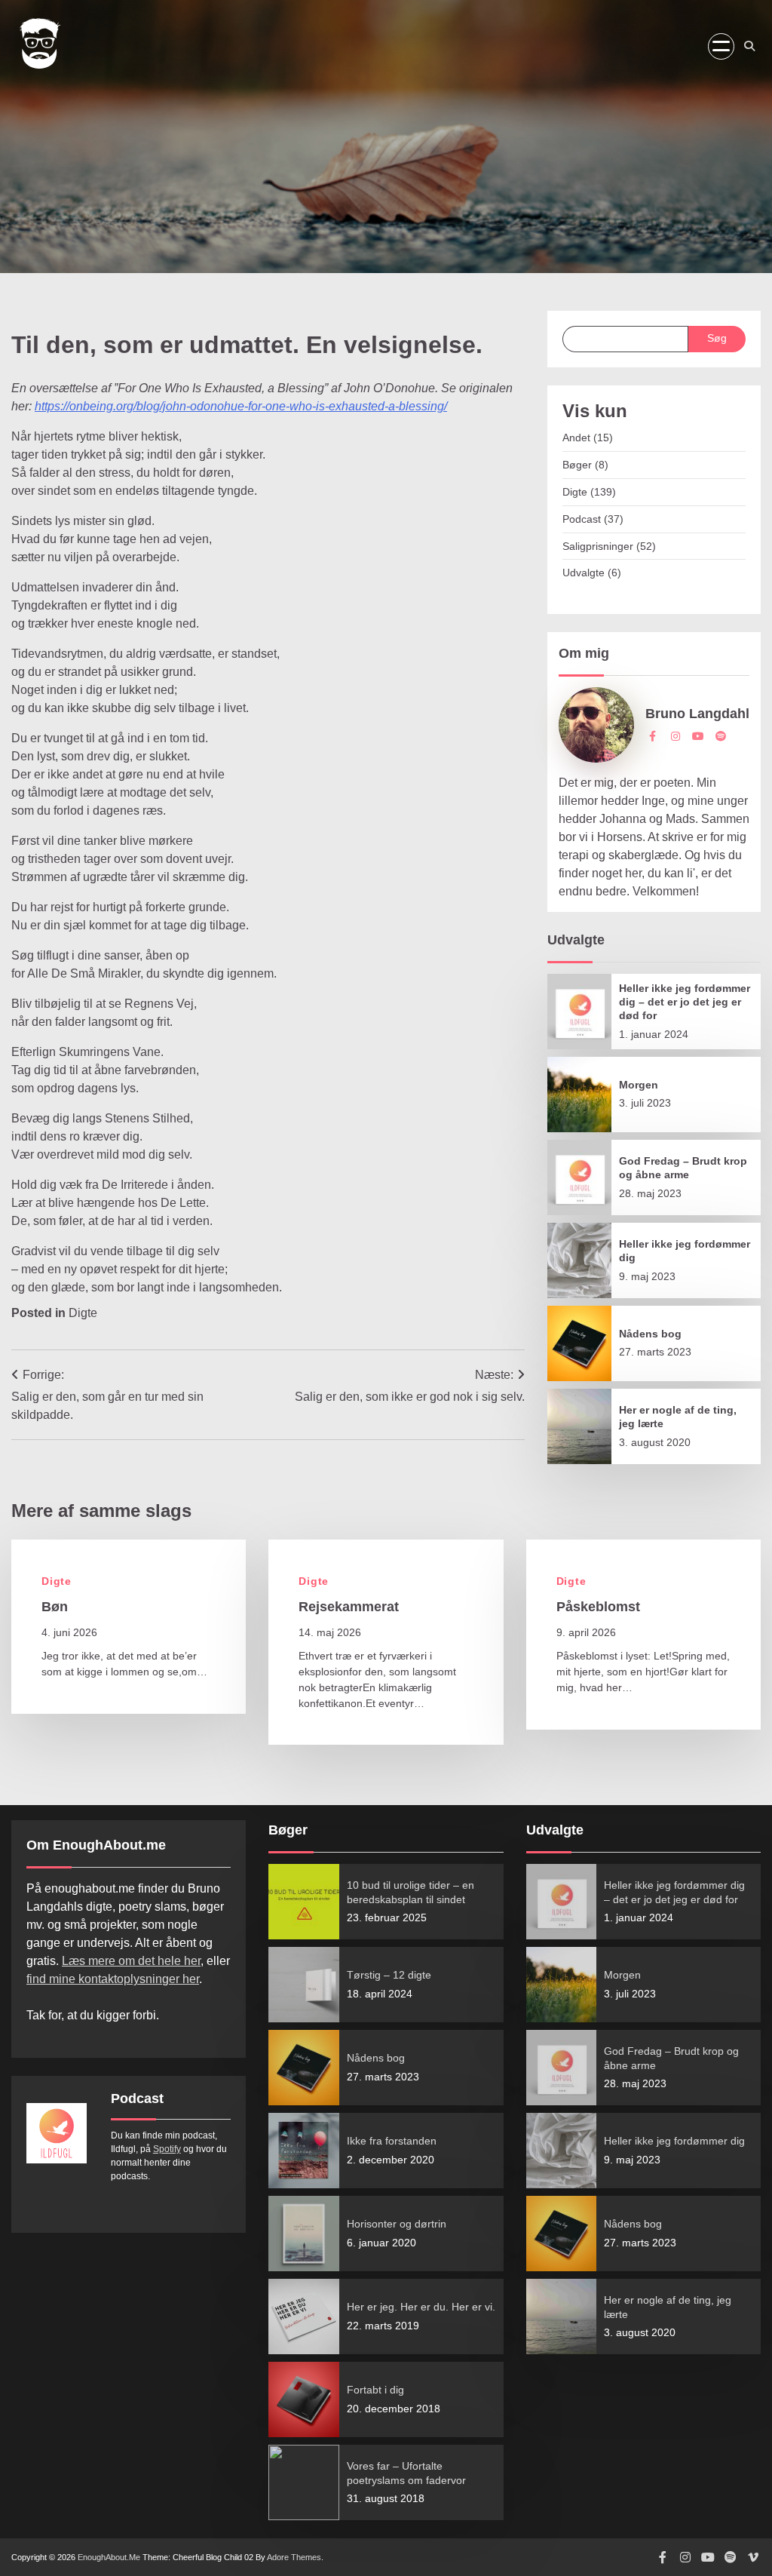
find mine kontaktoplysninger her (113, 1979)
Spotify (167, 2149)
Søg (717, 338)
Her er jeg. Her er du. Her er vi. (421, 2307)
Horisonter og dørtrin (397, 2224)
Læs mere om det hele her (131, 1961)
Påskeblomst (598, 1607)
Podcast (582, 519)
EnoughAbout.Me (109, 2557)
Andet (576, 438)
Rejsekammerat (349, 1607)
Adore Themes (294, 2557)
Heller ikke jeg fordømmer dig (674, 2141)
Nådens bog (650, 1334)
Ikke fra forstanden (392, 2141)
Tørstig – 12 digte (389, 1975)
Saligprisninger (598, 546)
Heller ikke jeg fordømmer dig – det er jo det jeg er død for (685, 1002)
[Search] (749, 46)
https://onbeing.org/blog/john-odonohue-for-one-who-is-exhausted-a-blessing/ (241, 406)
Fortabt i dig (375, 2390)
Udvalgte (584, 573)
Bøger (577, 465)
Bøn (55, 1607)
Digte (83, 1313)
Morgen (639, 1085)
